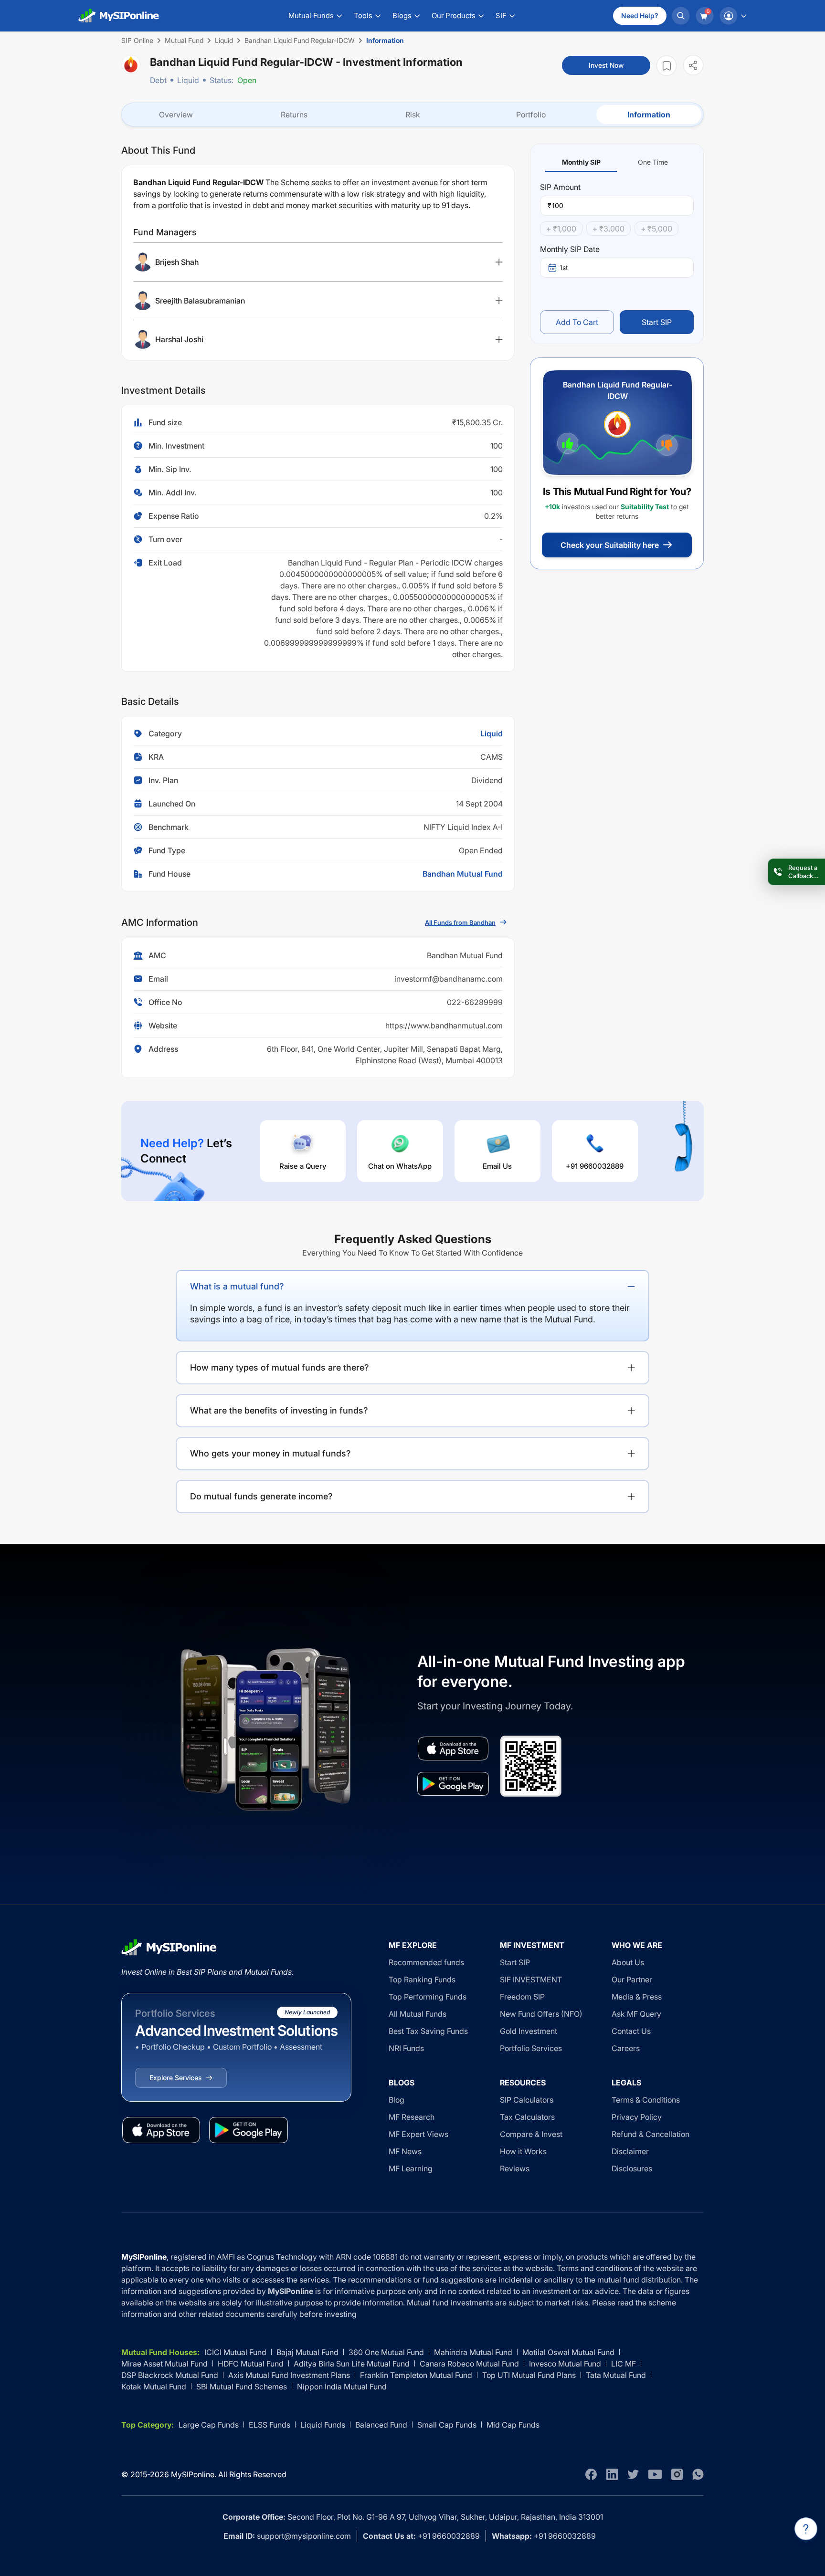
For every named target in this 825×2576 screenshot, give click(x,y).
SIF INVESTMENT (531, 1979)
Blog (397, 2100)
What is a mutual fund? (237, 1286)
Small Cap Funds (447, 2425)
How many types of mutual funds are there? (280, 1367)
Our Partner (632, 1979)
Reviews (515, 2168)
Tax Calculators (527, 2117)
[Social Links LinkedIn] (612, 2474)
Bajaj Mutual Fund (307, 2352)
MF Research (412, 2117)
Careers (626, 2048)
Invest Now (606, 65)
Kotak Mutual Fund (154, 2387)
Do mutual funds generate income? (261, 1496)
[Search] (681, 16)
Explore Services (175, 2078)
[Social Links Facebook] (591, 2474)
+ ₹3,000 (608, 229)
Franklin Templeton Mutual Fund (416, 2375)
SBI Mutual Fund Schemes (242, 2387)
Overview (176, 115)
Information (649, 115)
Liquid (188, 80)
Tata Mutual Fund (616, 2375)
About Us (628, 1962)
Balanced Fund (381, 2425)
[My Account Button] (733, 16)
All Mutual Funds (418, 2014)
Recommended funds (426, 1962)
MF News (405, 2151)
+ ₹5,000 (656, 229)
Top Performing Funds (428, 1997)
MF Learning (411, 2168)
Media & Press (637, 1997)
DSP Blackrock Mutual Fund (170, 2375)
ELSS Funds (270, 2425)
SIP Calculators (527, 2100)
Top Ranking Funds (422, 1979)
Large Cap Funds (209, 2425)
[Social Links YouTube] (655, 2474)
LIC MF (624, 2364)
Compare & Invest (531, 2134)
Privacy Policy (637, 2117)
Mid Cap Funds (513, 2425)
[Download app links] (453, 1749)
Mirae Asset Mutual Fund (164, 2364)
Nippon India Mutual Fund (342, 2387)
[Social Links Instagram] (677, 2474)
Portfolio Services (531, 2048)
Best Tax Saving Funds (428, 2031)
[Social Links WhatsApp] (698, 2474)
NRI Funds (406, 2048)
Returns (294, 115)
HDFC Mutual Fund (251, 2364)
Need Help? (640, 16)
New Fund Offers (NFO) (541, 2014)
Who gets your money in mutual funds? (270, 1453)
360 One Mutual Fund (386, 2352)
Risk (413, 115)
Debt (158, 80)
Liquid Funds (323, 2425)
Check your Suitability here (610, 545)
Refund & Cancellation (650, 2134)
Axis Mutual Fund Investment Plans (289, 2375)
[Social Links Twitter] (633, 2474)
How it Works (523, 2151)
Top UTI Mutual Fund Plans (529, 2375)
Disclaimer (630, 2151)
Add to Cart (577, 322)
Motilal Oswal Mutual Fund (568, 2352)
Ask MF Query (636, 2014)
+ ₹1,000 (561, 229)
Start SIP (657, 322)
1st (564, 267)
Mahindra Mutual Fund (473, 2352)
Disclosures (632, 2168)
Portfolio (531, 115)
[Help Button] (806, 2529)
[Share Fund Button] (693, 65)
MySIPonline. (194, 2474)
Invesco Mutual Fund (565, 2364)
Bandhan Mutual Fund (463, 874)
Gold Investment (529, 2031)
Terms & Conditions (646, 2100)
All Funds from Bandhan (460, 922)
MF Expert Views (418, 2134)
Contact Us (631, 2031)
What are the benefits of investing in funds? (279, 1410)
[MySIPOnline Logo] (119, 16)
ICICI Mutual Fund (235, 2352)
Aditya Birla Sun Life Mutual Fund (352, 2364)
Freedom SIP (522, 1997)
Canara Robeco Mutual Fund (469, 2364)
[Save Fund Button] (666, 66)
